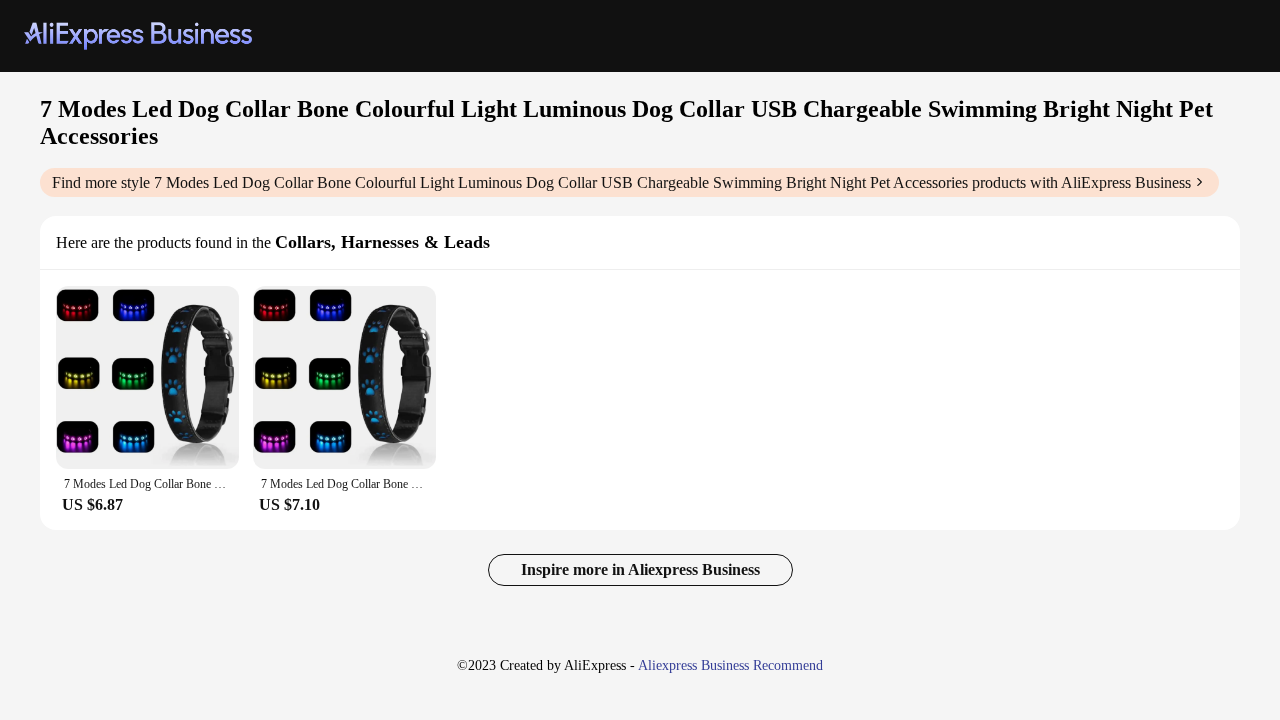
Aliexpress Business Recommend (730, 665)
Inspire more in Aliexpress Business (640, 569)
